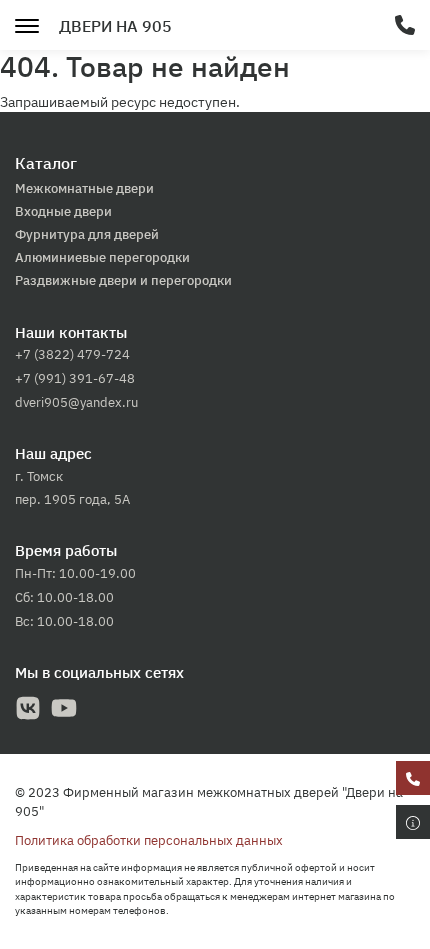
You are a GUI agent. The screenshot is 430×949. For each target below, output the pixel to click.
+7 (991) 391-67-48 (75, 378)
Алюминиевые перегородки (102, 257)
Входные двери (63, 211)
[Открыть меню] (27, 24)
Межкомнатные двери (84, 188)
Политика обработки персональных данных (149, 840)
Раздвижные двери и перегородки (123, 280)
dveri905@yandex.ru (76, 402)
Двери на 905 (115, 26)
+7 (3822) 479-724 (72, 354)
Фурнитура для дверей (87, 234)
